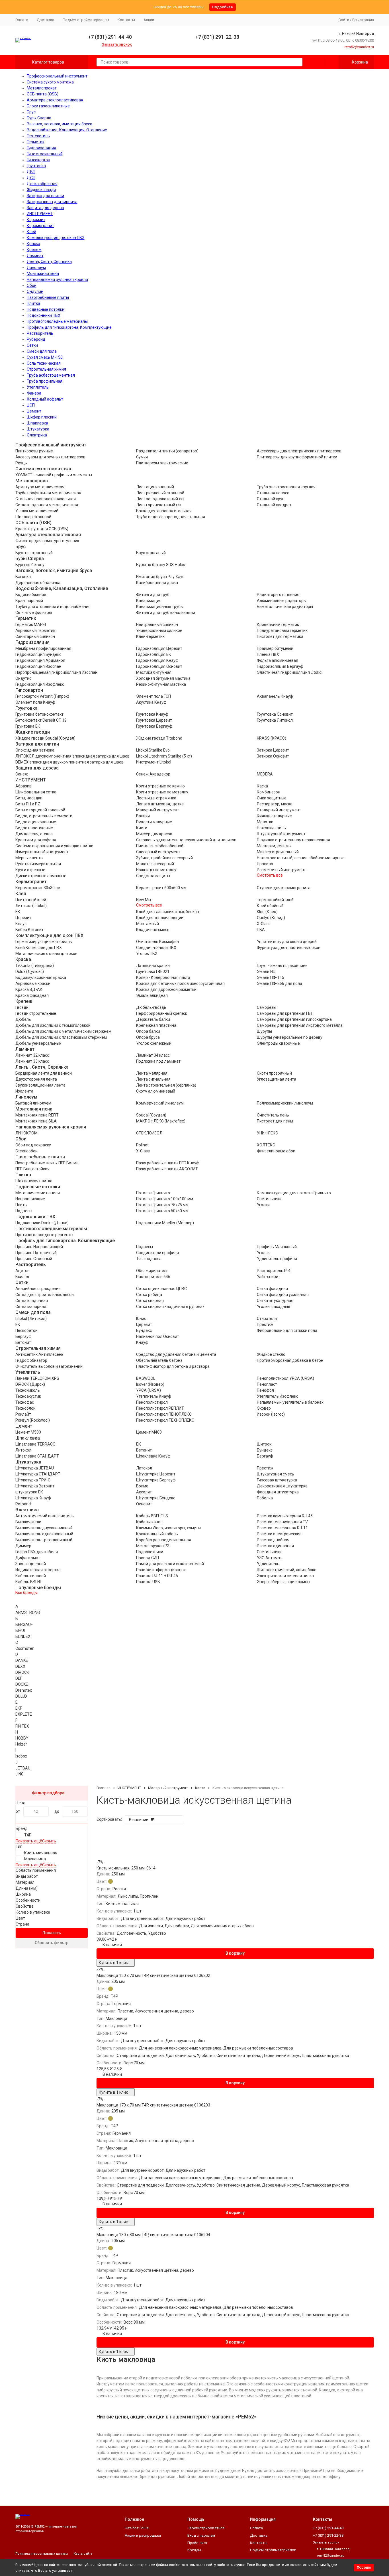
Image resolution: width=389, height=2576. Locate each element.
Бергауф (23, 1336)
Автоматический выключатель (45, 1516)
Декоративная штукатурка (282, 1486)
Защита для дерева (45, 208)
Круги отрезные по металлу (162, 792)
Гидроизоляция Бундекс (38, 654)
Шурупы (264, 1031)
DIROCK (22, 1672)
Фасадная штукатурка (278, 1492)
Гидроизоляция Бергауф (280, 666)
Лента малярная (152, 1073)
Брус (31, 112)
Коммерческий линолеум (160, 1103)
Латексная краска (153, 966)
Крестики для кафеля (36, 840)
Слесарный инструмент (158, 852)
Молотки (265, 822)
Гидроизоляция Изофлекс (40, 684)
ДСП (31, 178)
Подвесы (24, 1211)
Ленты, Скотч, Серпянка (49, 262)
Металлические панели (38, 1193)
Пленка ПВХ (268, 654)
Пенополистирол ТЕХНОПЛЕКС (165, 1420)
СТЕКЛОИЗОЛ (149, 1133)
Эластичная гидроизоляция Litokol (290, 672)
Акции (149, 20)
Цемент (34, 411)
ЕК (18, 912)
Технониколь (28, 1390)
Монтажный (148, 924)
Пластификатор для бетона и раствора (173, 1366)
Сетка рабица (149, 1295)
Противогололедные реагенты (44, 1235)
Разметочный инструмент (281, 870)
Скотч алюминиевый (156, 1091)
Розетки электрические (279, 1534)
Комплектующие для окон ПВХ (56, 238)
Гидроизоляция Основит (159, 666)
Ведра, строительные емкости (44, 816)
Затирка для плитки (45, 196)
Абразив (23, 786)
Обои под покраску (33, 1145)
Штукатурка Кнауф (33, 1498)
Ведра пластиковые (34, 828)
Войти (344, 20)
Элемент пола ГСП (153, 696)
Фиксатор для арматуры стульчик (47, 541)
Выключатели (28, 1522)
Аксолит (144, 1492)
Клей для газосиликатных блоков (168, 912)
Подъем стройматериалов (86, 20)
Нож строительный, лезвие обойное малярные (301, 858)
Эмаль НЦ (266, 971)
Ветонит (23, 1342)
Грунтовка (36, 166)
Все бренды (26, 1593)
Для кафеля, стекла (34, 834)
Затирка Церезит (273, 750)
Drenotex (24, 1690)
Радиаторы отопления (278, 595)
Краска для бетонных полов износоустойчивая (180, 983)
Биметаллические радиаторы (285, 607)
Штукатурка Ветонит (35, 1486)
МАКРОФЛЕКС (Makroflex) (161, 1121)
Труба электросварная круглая (286, 487)
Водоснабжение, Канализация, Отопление (67, 130)
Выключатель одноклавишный (44, 1534)
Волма (142, 1486)
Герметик (36, 142)
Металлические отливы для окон (46, 954)
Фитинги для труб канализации (166, 613)
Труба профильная (45, 381)
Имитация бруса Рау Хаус (160, 577)
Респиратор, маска (275, 804)
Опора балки (148, 1031)
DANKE (22, 1660)
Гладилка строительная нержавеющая (293, 840)
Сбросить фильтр (52, 1943)
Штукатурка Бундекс (156, 1498)
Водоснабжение (31, 595)
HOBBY (22, 1738)
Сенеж (22, 774)
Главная (104, 1788)
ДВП (31, 172)
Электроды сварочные (278, 1043)
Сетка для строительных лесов (45, 1295)
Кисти (142, 828)
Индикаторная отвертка (38, 1570)
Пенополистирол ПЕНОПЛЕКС (164, 1414)
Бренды (194, 2550)
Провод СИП (148, 1558)
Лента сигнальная (153, 1079)
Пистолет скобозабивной (160, 846)
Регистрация (363, 20)
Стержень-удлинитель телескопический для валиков (186, 840)
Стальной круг (270, 499)
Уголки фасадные (274, 1307)
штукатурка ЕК (29, 1492)
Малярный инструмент (158, 810)
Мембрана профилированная (43, 648)
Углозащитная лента (277, 1079)
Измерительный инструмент (42, 852)
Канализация (149, 601)
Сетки (32, 345)
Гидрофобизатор (31, 1360)
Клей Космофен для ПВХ (39, 948)
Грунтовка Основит (275, 714)
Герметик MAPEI (31, 624)
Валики (143, 816)
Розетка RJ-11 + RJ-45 (157, 1576)
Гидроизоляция (41, 148)
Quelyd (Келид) (271, 918)
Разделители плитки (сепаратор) (167, 451)
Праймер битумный (275, 648)
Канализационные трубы (160, 607)
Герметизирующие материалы (44, 942)
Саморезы (267, 1007)
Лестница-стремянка (156, 798)
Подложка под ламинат (158, 1061)
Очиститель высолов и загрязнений (49, 1366)
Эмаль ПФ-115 (271, 977)
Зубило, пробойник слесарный (164, 858)
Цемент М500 (28, 1432)
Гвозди (22, 1007)
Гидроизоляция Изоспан (38, 666)
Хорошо (364, 2567)
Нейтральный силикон (157, 624)
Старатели (267, 1318)
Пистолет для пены (275, 1121)
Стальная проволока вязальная (46, 499)
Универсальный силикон (159, 630)
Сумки (142, 457)
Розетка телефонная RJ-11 (282, 1528)
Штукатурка (38, 429)
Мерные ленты (29, 858)
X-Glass (264, 924)
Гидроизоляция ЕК (154, 654)
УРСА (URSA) (149, 1390)
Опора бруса (148, 1037)
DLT (19, 1678)
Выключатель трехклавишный (44, 1540)
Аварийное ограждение (38, 1289)
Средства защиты (153, 876)
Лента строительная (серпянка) (166, 1085)
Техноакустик (28, 1396)
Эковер (264, 1408)
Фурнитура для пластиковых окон (289, 948)
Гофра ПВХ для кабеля (37, 1552)
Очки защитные (272, 798)
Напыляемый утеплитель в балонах (290, 1402)
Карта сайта (83, 2554)
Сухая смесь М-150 (45, 357)
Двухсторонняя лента (36, 1079)
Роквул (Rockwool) (33, 1420)
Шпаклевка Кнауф (153, 1456)
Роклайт (23, 1414)
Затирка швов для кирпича (52, 202)
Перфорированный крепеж (162, 1013)
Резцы (22, 463)
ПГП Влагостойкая (32, 1169)
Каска (262, 786)
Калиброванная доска (157, 583)
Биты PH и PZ (28, 804)
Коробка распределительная (164, 1540)
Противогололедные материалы (57, 321)
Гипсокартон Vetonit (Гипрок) (42, 696)
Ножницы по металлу (156, 870)
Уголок (263, 1253)
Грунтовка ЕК (28, 726)
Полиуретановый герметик (282, 630)
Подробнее (223, 7)
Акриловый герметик (35, 630)
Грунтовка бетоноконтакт (39, 714)
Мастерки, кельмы (274, 846)
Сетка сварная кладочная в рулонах (170, 1307)
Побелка (265, 1498)
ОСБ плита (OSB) (43, 94)
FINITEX (22, 1726)
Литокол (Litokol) (31, 906)
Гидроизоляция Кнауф (157, 660)
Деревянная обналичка (38, 583)
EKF (19, 1708)
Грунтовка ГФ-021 (153, 971)
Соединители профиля (157, 1253)
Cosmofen (25, 1648)
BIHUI (20, 1630)
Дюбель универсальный (38, 1043)
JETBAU (23, 1768)
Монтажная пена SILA (36, 1121)
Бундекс (144, 1330)
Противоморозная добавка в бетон (290, 1360)
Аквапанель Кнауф (275, 696)
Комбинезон (269, 792)
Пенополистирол (152, 1402)
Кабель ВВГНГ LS (152, 1516)
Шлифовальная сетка (36, 792)
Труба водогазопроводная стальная (171, 517)
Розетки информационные (161, 1570)
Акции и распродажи (143, 2535)
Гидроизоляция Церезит (159, 648)
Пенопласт (267, 1384)
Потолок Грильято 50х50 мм (162, 1211)
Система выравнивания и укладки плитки (54, 846)
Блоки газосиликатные (48, 106)
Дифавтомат (28, 1558)
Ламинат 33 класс (32, 1061)
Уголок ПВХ (147, 954)
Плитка (33, 303)
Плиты (21, 1205)
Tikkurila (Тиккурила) (35, 966)
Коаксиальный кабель (157, 1534)
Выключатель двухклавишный (44, 1528)
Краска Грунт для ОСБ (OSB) (42, 529)
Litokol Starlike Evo (153, 750)
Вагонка (23, 577)
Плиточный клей (31, 900)
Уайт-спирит (269, 1277)
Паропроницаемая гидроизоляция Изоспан (56, 672)
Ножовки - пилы (272, 828)
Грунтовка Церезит (154, 720)
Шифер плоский (42, 417)
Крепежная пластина (156, 1025)
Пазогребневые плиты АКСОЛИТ (167, 1169)
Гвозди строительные (36, 1013)
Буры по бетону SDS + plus (161, 565)
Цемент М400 (149, 1432)
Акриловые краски (33, 983)
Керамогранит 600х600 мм (161, 888)
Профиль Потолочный (36, 1253)
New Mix (144, 900)
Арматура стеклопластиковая (55, 100)
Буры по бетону (30, 565)
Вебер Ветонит (29, 930)
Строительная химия (46, 369)
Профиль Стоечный (34, 1259)
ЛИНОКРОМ (26, 1133)
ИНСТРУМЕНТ (40, 214)
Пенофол (265, 1390)
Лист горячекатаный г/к (159, 505)
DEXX (20, 1666)
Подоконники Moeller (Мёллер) (165, 1223)
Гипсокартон (38, 160)
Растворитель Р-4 (274, 1271)
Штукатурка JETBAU (35, 1468)
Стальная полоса (273, 493)
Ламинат (35, 256)
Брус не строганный (34, 553)
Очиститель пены (273, 1115)
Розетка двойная (273, 1540)
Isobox (21, 1756)
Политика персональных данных (42, 2554)
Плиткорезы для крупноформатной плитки (297, 457)
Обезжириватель (152, 1271)
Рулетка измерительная (38, 864)
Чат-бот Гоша (137, 2528)
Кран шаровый (29, 601)
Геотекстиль (38, 136)
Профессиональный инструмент (57, 76)
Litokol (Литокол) (31, 1318)
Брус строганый (151, 553)
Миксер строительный (278, 852)
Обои (32, 285)
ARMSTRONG (28, 1612)
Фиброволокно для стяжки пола (287, 1330)
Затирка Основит (273, 756)
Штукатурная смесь (276, 1474)
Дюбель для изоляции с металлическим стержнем (63, 1031)
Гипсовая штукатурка (277, 1480)
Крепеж (34, 250)
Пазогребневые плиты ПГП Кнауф (168, 1163)
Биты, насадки (29, 798)
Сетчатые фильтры (34, 613)
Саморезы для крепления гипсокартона (294, 1019)
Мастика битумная (154, 672)
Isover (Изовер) (150, 1384)
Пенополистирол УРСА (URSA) (285, 1378)
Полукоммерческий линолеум (285, 1103)
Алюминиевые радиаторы (282, 601)
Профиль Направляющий (39, 1247)
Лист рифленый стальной (160, 493)
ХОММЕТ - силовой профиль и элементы (54, 475)
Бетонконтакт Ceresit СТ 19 (41, 720)
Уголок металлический (37, 511)
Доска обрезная (42, 184)
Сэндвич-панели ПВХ (156, 948)
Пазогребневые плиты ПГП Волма (47, 1163)
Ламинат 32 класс (32, 1055)
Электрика (37, 435)
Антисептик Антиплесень (39, 1354)
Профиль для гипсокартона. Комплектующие (69, 327)
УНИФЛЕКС (267, 1133)
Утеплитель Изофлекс (278, 1396)
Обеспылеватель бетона (159, 1360)
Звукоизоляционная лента (40, 1085)
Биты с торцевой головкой (40, 810)
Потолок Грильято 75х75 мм (162, 1205)
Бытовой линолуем (33, 1103)
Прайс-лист (197, 2543)
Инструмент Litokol (154, 762)
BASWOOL (146, 1378)
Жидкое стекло (271, 1354)
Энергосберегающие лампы (283, 1582)
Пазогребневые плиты (48, 297)
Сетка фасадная (272, 1289)
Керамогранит (40, 226)
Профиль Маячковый (277, 1247)
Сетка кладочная (32, 1301)
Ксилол (22, 1277)
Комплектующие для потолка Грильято (294, 1193)
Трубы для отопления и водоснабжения (53, 607)
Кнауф (22, 924)
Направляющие (30, 1199)
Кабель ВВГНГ (29, 1582)
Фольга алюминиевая (278, 660)
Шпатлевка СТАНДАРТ (37, 1456)
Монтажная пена (43, 273)
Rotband (23, 1504)
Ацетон (22, 1271)
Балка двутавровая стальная (164, 511)
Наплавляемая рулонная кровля (57, 279)
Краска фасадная (32, 995)
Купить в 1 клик (113, 1963)
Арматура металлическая (40, 487)
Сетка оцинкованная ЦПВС (161, 1289)
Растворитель (40, 333)
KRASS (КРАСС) (272, 738)
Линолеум (36, 268)
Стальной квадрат (274, 505)
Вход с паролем (201, 2535)
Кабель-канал (149, 1522)
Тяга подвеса (149, 1259)
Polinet (142, 1145)
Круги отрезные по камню (160, 786)
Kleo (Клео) (267, 912)
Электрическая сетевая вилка (285, 1576)
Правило (265, 864)
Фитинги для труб (153, 595)
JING (20, 1774)
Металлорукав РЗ (153, 1546)
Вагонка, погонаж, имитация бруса (60, 124)
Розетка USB (148, 1582)
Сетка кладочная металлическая (47, 505)
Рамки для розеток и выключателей (170, 1564)
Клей (31, 232)
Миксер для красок (154, 834)
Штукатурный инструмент (281, 834)
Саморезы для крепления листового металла (300, 1025)
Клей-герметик (150, 636)
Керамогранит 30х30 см (38, 888)
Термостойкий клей (275, 900)
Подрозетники (150, 1552)
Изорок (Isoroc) (271, 1414)
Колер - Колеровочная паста (163, 977)
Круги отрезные (30, 870)
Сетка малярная (31, 1307)
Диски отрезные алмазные (41, 876)
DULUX (22, 1696)
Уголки (263, 1205)
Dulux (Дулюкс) (30, 971)
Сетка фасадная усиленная (283, 1295)
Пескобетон (26, 1330)
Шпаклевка (37, 423)
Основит (144, 1504)
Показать (52, 1933)
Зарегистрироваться (206, 2528)
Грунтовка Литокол (275, 720)
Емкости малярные (154, 822)
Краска (33, 244)
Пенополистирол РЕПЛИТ (160, 1408)
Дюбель (23, 1019)
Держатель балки (153, 1019)
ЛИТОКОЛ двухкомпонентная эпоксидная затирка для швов (72, 756)
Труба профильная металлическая (48, 493)
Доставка (45, 20)
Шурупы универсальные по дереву (290, 1037)
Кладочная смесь (153, 930)
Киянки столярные (274, 816)
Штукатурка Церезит (156, 1474)
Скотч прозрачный (274, 1073)
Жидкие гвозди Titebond (159, 738)
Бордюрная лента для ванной (44, 1073)
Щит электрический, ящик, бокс (286, 1570)
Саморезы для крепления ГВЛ (285, 1013)
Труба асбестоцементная (51, 375)
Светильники (269, 1199)
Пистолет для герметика (280, 636)
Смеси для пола (42, 351)
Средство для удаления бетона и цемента (176, 1354)
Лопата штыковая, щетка (160, 804)
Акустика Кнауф (151, 702)
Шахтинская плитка (34, 1181)
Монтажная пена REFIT (37, 1115)
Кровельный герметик (278, 624)
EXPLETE (24, 1714)
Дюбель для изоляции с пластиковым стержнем (61, 1037)
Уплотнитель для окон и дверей (287, 942)
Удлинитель (268, 1564)
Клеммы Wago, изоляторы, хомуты (168, 1528)
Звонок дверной (31, 1564)
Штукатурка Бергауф (156, 1480)
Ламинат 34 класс (153, 1055)
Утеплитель (38, 387)
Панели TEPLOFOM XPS (37, 1378)
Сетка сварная (150, 1301)
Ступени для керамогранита (284, 888)
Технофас (25, 1402)
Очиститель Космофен (157, 942)
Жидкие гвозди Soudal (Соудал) (45, 738)
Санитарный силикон (35, 636)
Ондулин (35, 291)
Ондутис (23, 678)
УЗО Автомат (269, 1558)
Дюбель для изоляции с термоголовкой (53, 1025)
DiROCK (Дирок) (30, 1384)
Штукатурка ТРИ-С (33, 1480)
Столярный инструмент (279, 810)
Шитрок (264, 1444)
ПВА (261, 930)
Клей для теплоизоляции (160, 918)
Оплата (22, 20)
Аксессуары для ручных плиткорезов (50, 457)
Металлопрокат (42, 88)
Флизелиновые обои (276, 1151)
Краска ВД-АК (29, 989)
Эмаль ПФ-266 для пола (280, 983)
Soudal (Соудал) (151, 1115)
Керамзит (36, 220)
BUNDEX (23, 1636)
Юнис (141, 1318)
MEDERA (265, 774)
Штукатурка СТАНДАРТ (38, 1474)
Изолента (24, 1091)
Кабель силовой (31, 1576)
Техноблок (25, 1408)
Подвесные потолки (46, 309)
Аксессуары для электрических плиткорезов (299, 451)
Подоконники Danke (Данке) (42, 1223)
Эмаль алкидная (152, 995)
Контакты (126, 20)
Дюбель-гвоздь (151, 1007)
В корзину (235, 1953)
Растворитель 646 (153, 1277)
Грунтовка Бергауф (154, 726)
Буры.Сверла (39, 118)
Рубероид (36, 339)
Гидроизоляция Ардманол (40, 660)
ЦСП (31, 405)
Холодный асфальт (45, 399)
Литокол (23, 1450)
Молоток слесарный (155, 864)
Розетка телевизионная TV (282, 1522)
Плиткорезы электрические (162, 463)
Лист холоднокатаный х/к (160, 499)
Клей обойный (270, 906)
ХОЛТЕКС (266, 1145)
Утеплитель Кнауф (154, 1396)
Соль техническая (44, 363)
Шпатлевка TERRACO (35, 1444)
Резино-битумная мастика (161, 684)
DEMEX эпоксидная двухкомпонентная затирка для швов (69, 762)
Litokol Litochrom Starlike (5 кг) (164, 756)
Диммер (23, 1546)
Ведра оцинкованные (36, 822)
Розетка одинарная (275, 1546)
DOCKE (22, 1684)
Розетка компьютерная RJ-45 (285, 1516)
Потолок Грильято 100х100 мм (165, 1199)
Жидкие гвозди (41, 190)
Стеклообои (26, 1151)
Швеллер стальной (33, 517)
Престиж (265, 1324)
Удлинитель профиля (277, 1259)
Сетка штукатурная (275, 1301)
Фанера (34, 393)
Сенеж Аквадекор (153, 774)
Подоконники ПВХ (44, 315)
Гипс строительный (45, 154)
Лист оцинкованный (155, 487)
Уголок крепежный (154, 1043)
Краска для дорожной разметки (166, 989)
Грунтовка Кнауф (152, 714)
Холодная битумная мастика (163, 678)
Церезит (23, 918)
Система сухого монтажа (50, 82)
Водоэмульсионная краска (41, 977)
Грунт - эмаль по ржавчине (282, 966)
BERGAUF (24, 1624)
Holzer (21, 1744)
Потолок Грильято (153, 1193)
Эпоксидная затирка (35, 750)
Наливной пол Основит (158, 1336)
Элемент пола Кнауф (35, 702)
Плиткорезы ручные (34, 451)
